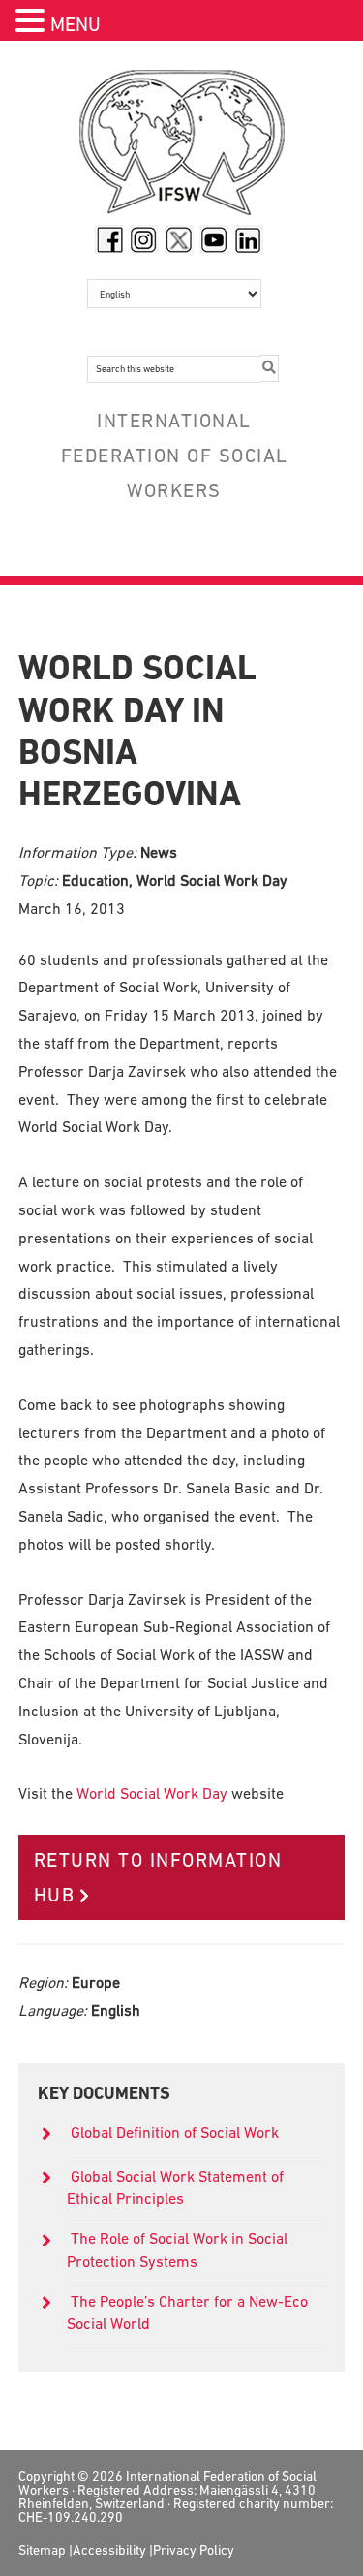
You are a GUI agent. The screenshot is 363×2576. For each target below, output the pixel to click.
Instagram (144, 239)
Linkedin (249, 239)
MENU (76, 24)
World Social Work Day (152, 1793)
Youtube (214, 239)
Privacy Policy (194, 2550)
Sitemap (42, 2550)
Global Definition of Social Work (175, 2132)
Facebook (109, 239)
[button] (33, 23)
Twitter (179, 239)
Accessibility (109, 2550)
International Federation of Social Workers (182, 147)
